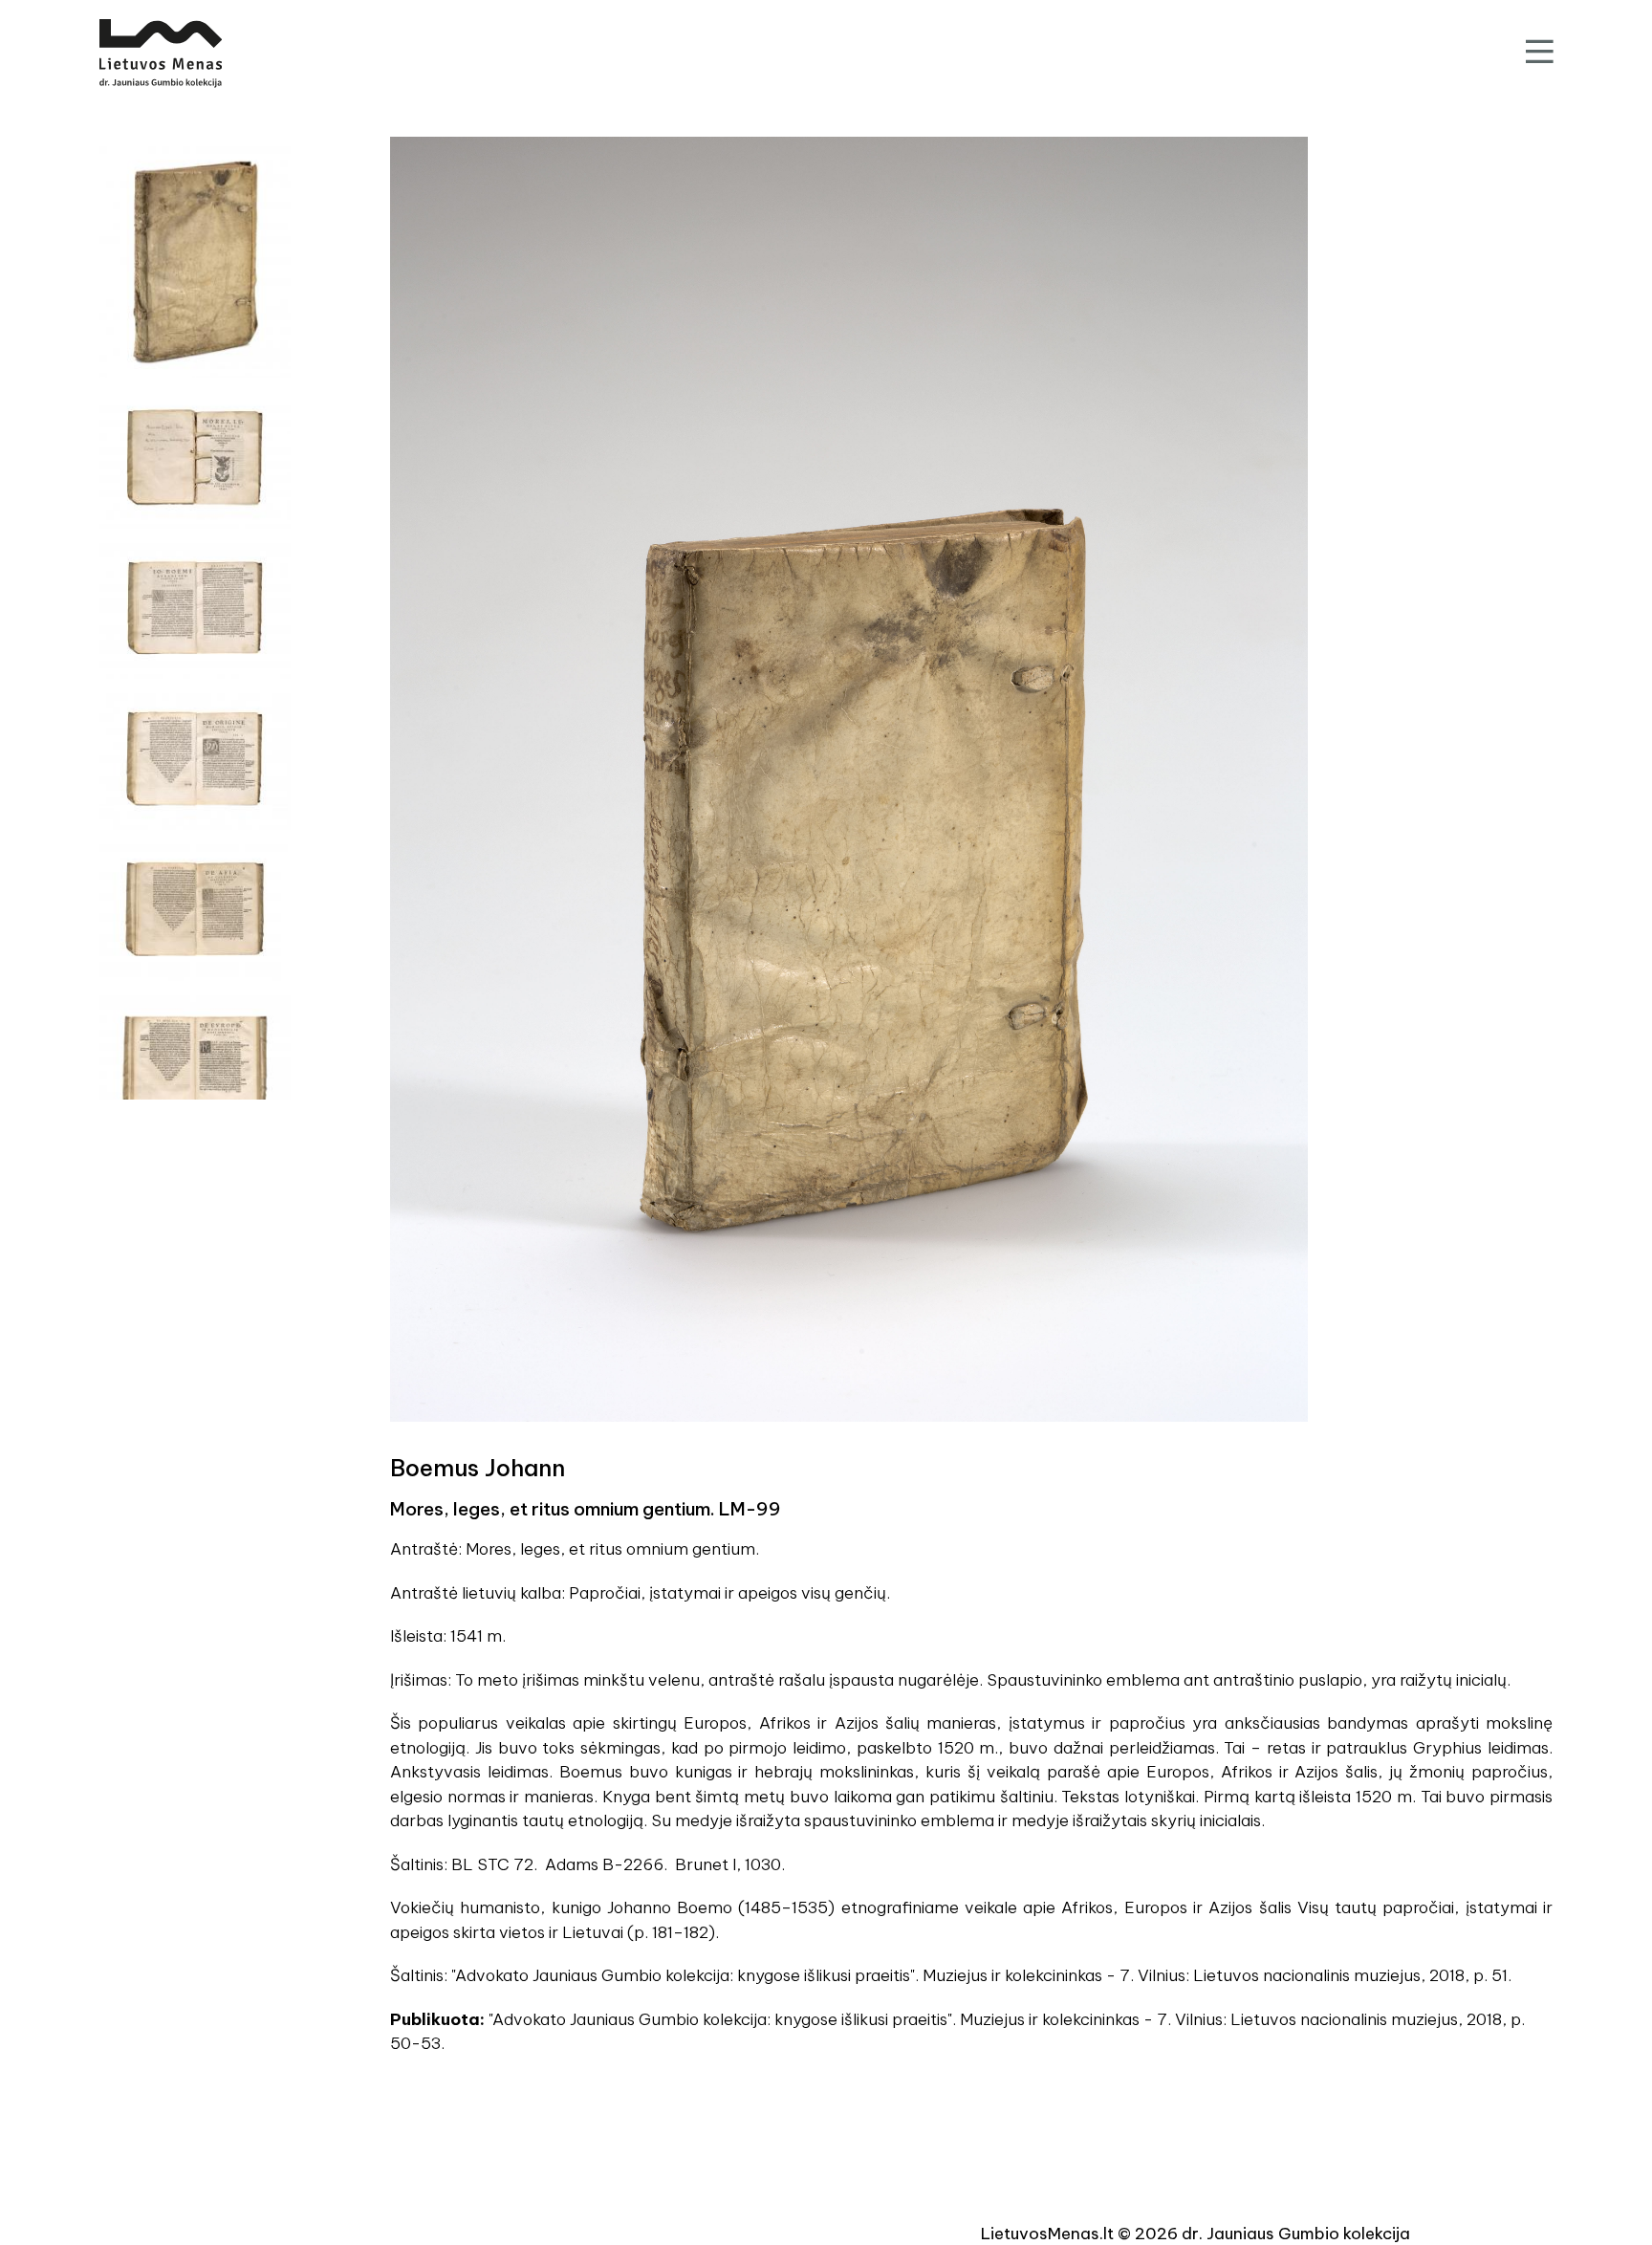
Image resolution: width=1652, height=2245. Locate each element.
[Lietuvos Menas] (161, 54)
